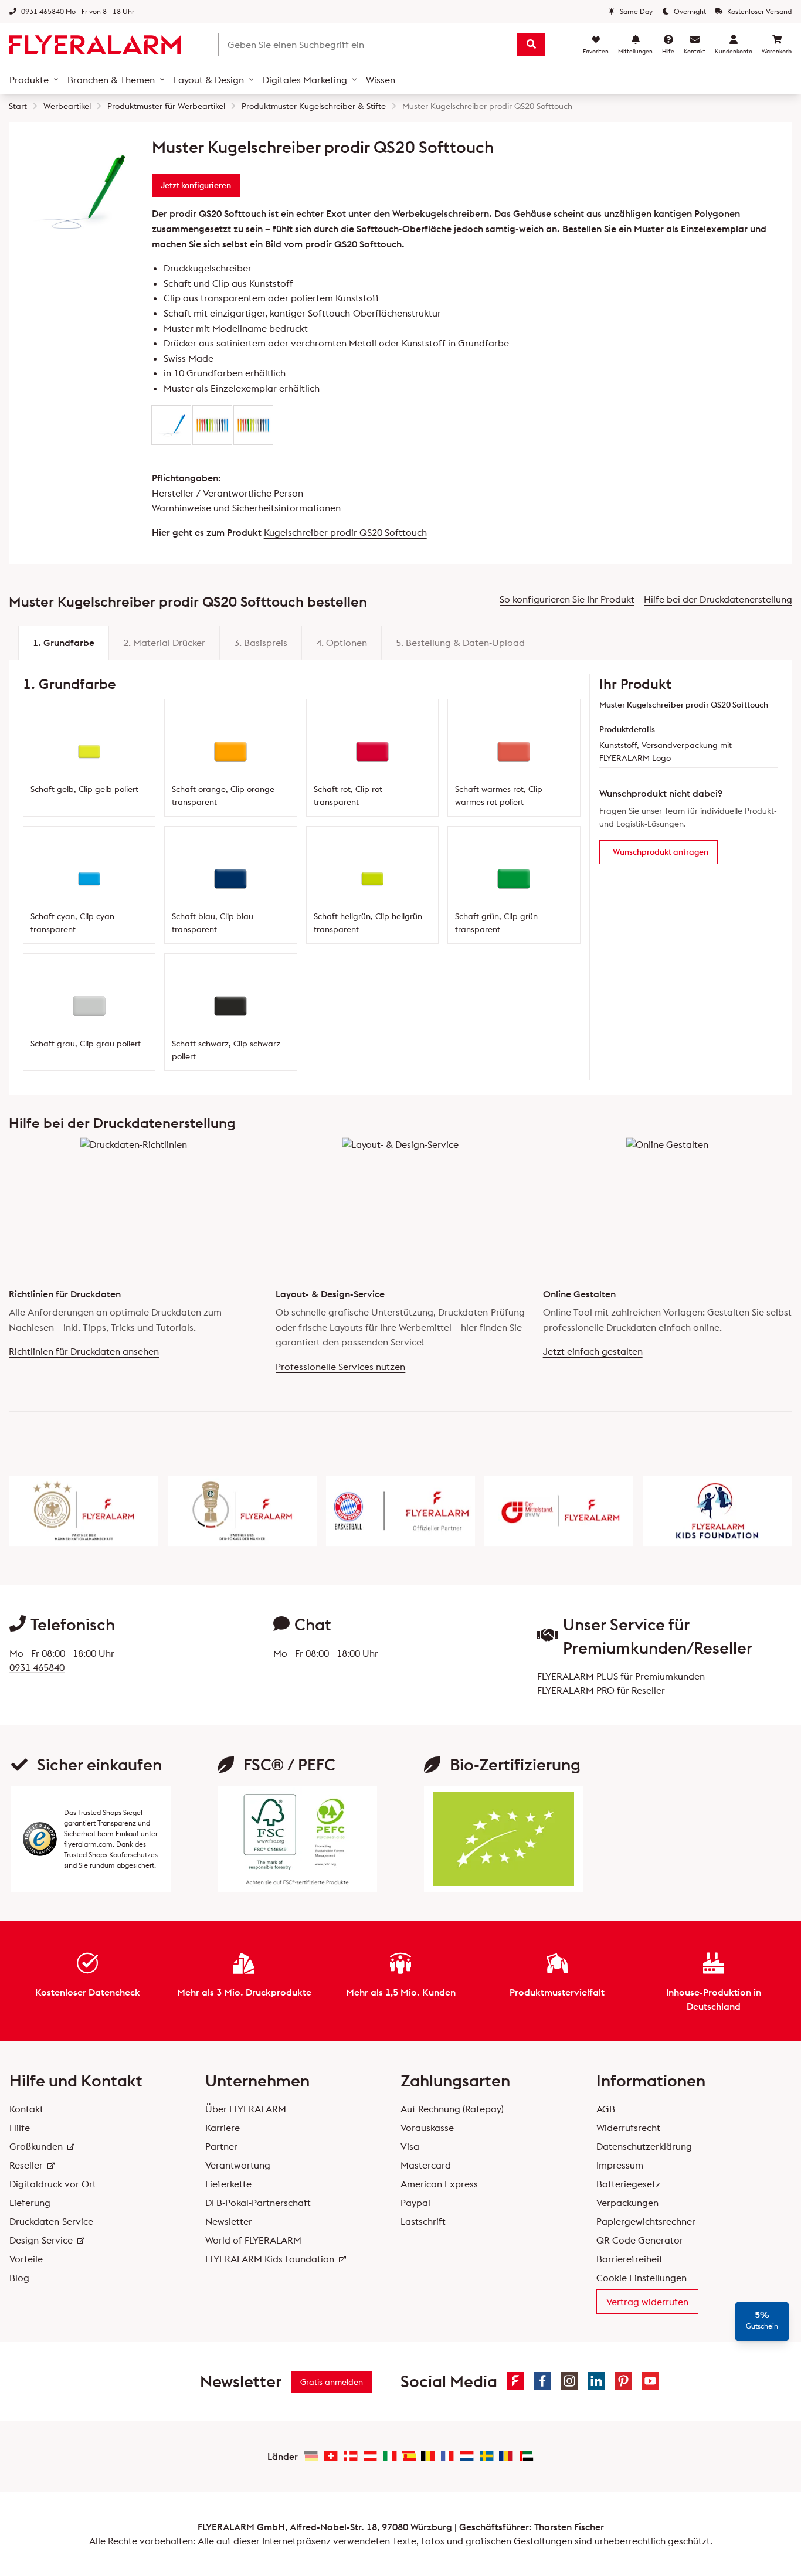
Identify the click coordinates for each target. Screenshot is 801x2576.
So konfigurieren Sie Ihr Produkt (567, 599)
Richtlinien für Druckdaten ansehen (84, 1351)
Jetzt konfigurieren (196, 185)
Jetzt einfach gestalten (593, 1351)
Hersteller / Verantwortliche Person (228, 493)
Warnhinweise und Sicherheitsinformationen (246, 508)
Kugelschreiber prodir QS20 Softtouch (345, 532)
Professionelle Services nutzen (340, 1367)
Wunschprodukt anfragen (661, 852)
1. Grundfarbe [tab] (64, 643)
